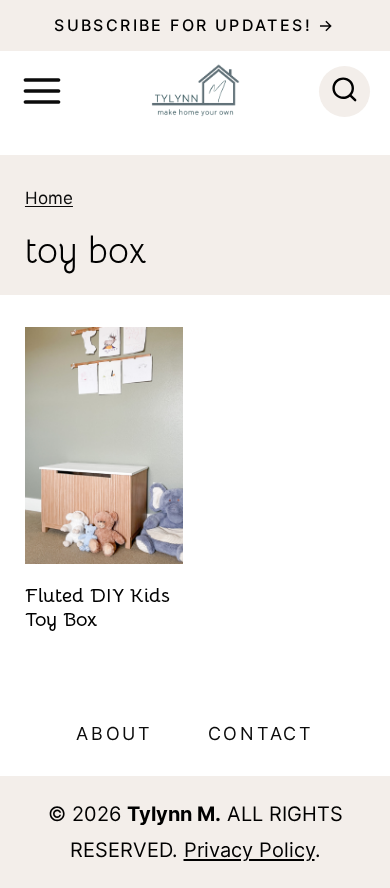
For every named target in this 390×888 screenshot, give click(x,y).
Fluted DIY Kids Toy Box (97, 607)
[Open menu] (42, 91)
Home (49, 198)
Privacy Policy (249, 850)
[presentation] (104, 445)
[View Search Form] (344, 91)
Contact (261, 733)
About (114, 733)
